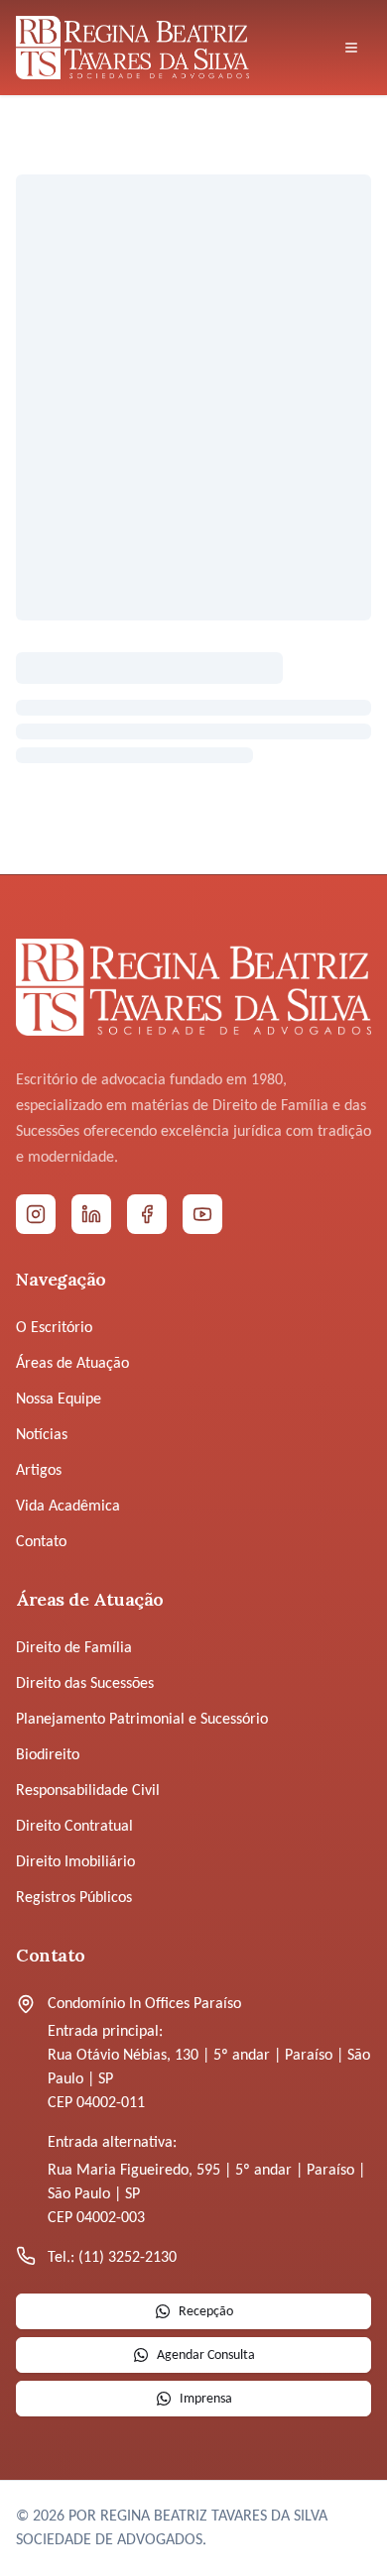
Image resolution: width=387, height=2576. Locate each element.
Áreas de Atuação (72, 1364)
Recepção (206, 2312)
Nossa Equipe (59, 1400)
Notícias (42, 1435)
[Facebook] (147, 1214)
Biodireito (48, 1755)
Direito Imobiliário (75, 1862)
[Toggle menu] (351, 48)
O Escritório (54, 1328)
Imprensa (206, 2399)
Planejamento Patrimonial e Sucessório (142, 1720)
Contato (41, 1542)
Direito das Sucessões (85, 1684)
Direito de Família (74, 1648)
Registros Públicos (74, 1898)
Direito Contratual (74, 1827)
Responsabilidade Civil (88, 1791)
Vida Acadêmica (68, 1507)
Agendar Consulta (206, 2355)
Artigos (39, 1471)
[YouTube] (202, 1214)
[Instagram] (36, 1214)
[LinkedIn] (91, 1214)
